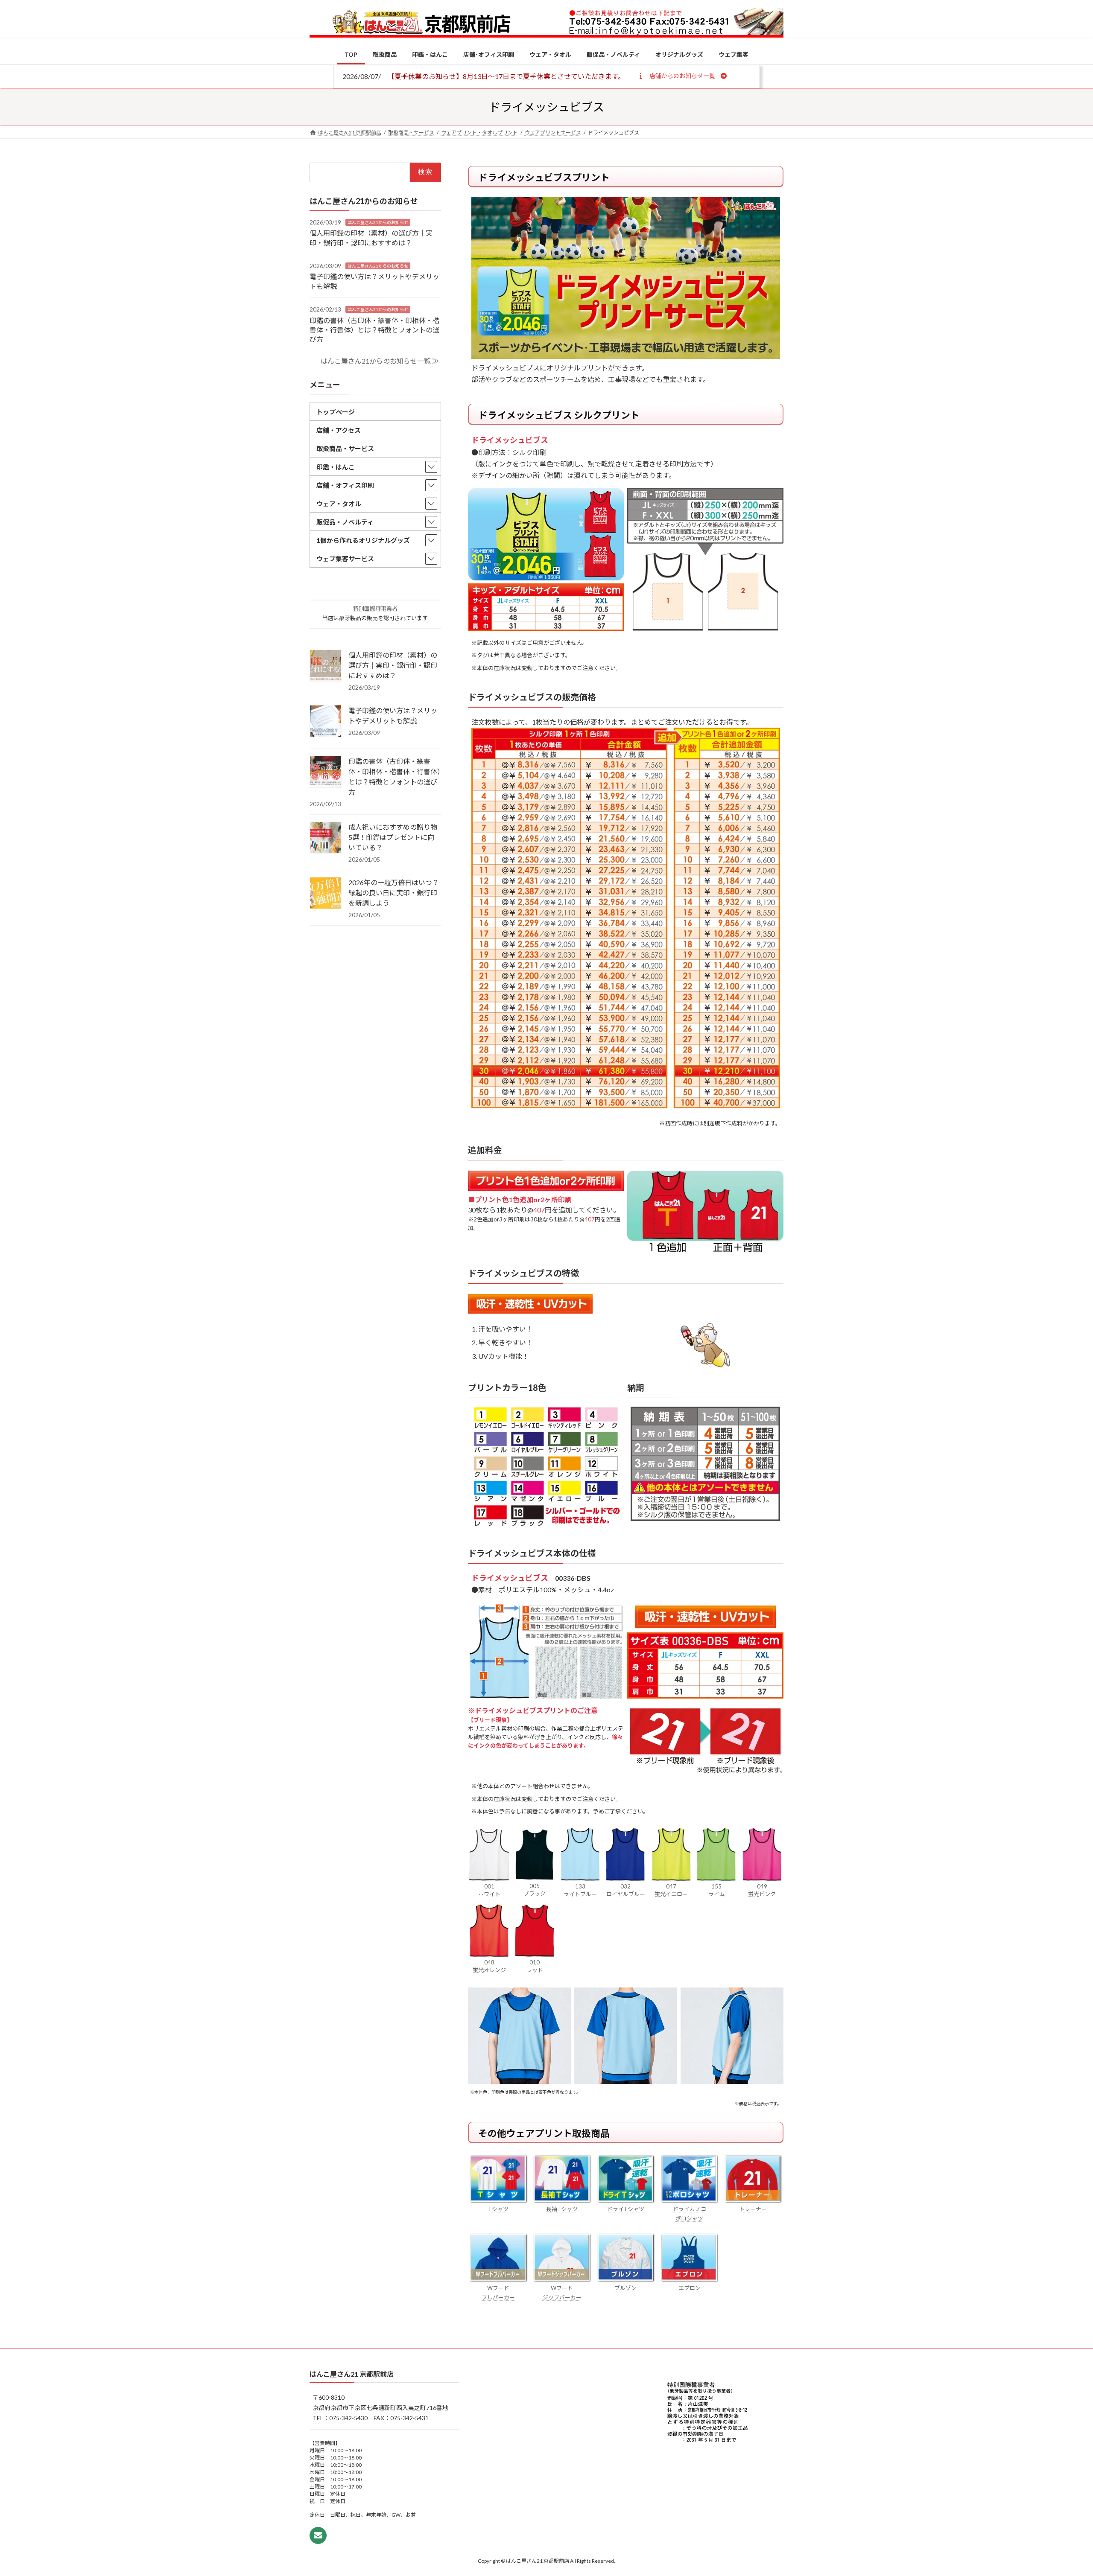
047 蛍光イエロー (671, 1890)
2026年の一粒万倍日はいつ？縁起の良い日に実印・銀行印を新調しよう (394, 893)
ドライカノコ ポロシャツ (690, 2214)
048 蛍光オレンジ (489, 1966)
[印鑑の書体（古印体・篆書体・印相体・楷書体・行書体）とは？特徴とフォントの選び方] (326, 772)
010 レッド (535, 1966)
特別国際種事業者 (375, 609)
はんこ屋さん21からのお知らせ (378, 222)
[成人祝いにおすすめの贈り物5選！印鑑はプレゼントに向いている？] (326, 838)
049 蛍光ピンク (762, 1890)
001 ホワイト (489, 1890)
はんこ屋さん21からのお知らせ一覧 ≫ (380, 361)
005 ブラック (535, 1890)
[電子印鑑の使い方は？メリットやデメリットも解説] (326, 722)
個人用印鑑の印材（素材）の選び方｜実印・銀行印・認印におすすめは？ (393, 665)
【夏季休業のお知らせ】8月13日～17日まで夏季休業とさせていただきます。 (506, 76)
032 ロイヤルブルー (626, 1890)
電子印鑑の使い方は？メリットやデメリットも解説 (393, 715)
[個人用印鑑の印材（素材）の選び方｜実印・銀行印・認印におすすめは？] (326, 666)
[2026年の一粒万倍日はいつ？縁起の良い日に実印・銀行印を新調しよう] (326, 894)
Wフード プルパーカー (498, 2293)
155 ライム (717, 1890)
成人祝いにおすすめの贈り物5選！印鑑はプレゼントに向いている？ (393, 837)
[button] (682, 76)
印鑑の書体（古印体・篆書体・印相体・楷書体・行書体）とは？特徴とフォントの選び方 (374, 329)
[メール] (318, 2535)
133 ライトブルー (580, 1890)
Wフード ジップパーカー (562, 2293)
